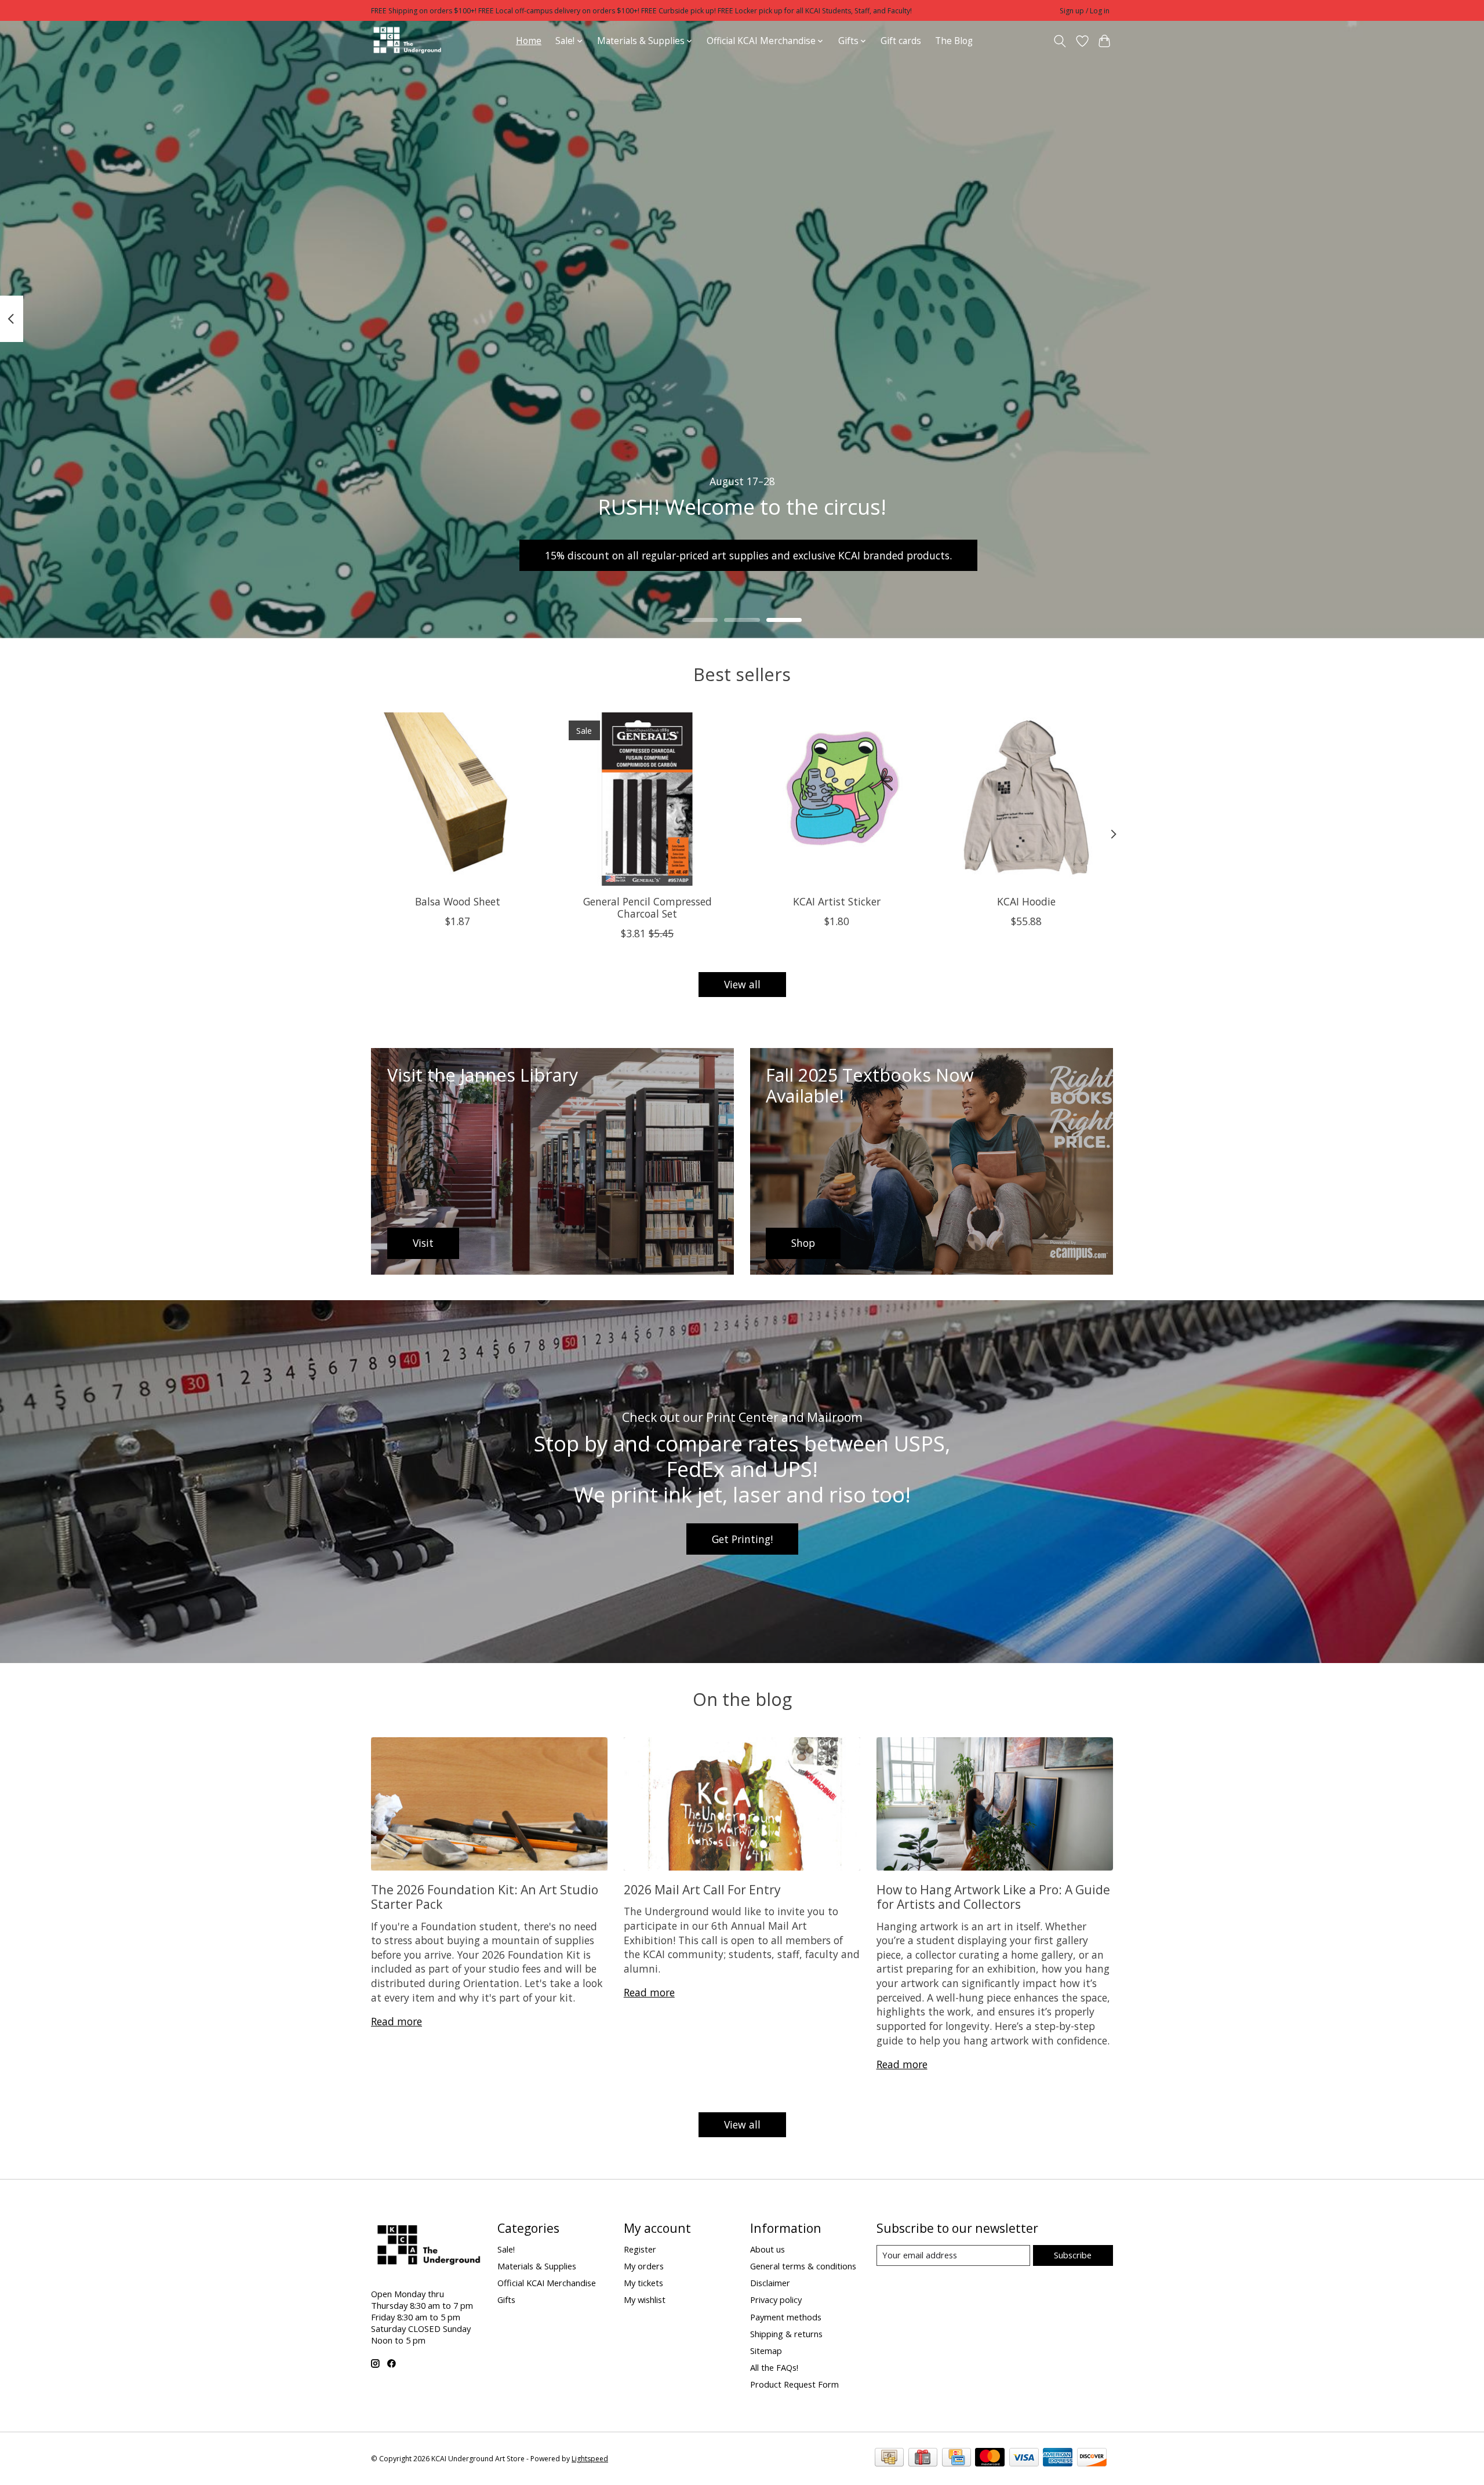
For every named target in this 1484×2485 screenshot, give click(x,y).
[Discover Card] (1092, 2458)
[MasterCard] (990, 2458)
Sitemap (766, 2351)
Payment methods (786, 2317)
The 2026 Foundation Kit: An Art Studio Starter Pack (485, 1897)
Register (640, 2249)
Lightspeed (590, 2459)
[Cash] (889, 2458)
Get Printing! (742, 1539)
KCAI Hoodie (1026, 901)
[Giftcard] (923, 2458)
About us (768, 2249)
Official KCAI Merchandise (547, 2283)
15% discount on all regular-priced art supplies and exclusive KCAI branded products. (748, 555)
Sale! (506, 2249)
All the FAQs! (774, 2367)
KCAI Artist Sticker (837, 901)
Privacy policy (776, 2300)
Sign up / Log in (1085, 11)
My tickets (643, 2283)
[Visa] (1024, 2458)
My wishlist (645, 2300)
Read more (397, 2021)
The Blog (954, 41)
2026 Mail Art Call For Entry (702, 1889)
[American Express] (1058, 2458)
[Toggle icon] (1060, 41)
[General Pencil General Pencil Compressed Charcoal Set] (647, 799)
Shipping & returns (786, 2334)
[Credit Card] (956, 2458)
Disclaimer (770, 2283)
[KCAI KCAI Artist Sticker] (837, 799)
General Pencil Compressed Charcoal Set (648, 907)
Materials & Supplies (537, 2266)
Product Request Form (794, 2384)
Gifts (506, 2300)
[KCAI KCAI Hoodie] (1026, 799)
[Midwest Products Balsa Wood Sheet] (458, 799)
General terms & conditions (803, 2266)
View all (742, 984)
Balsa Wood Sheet (458, 901)
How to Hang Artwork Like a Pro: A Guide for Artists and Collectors (993, 1897)
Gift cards (901, 41)
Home (529, 41)
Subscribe (1073, 2255)
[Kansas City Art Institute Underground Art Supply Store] (407, 41)
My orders (644, 2266)
